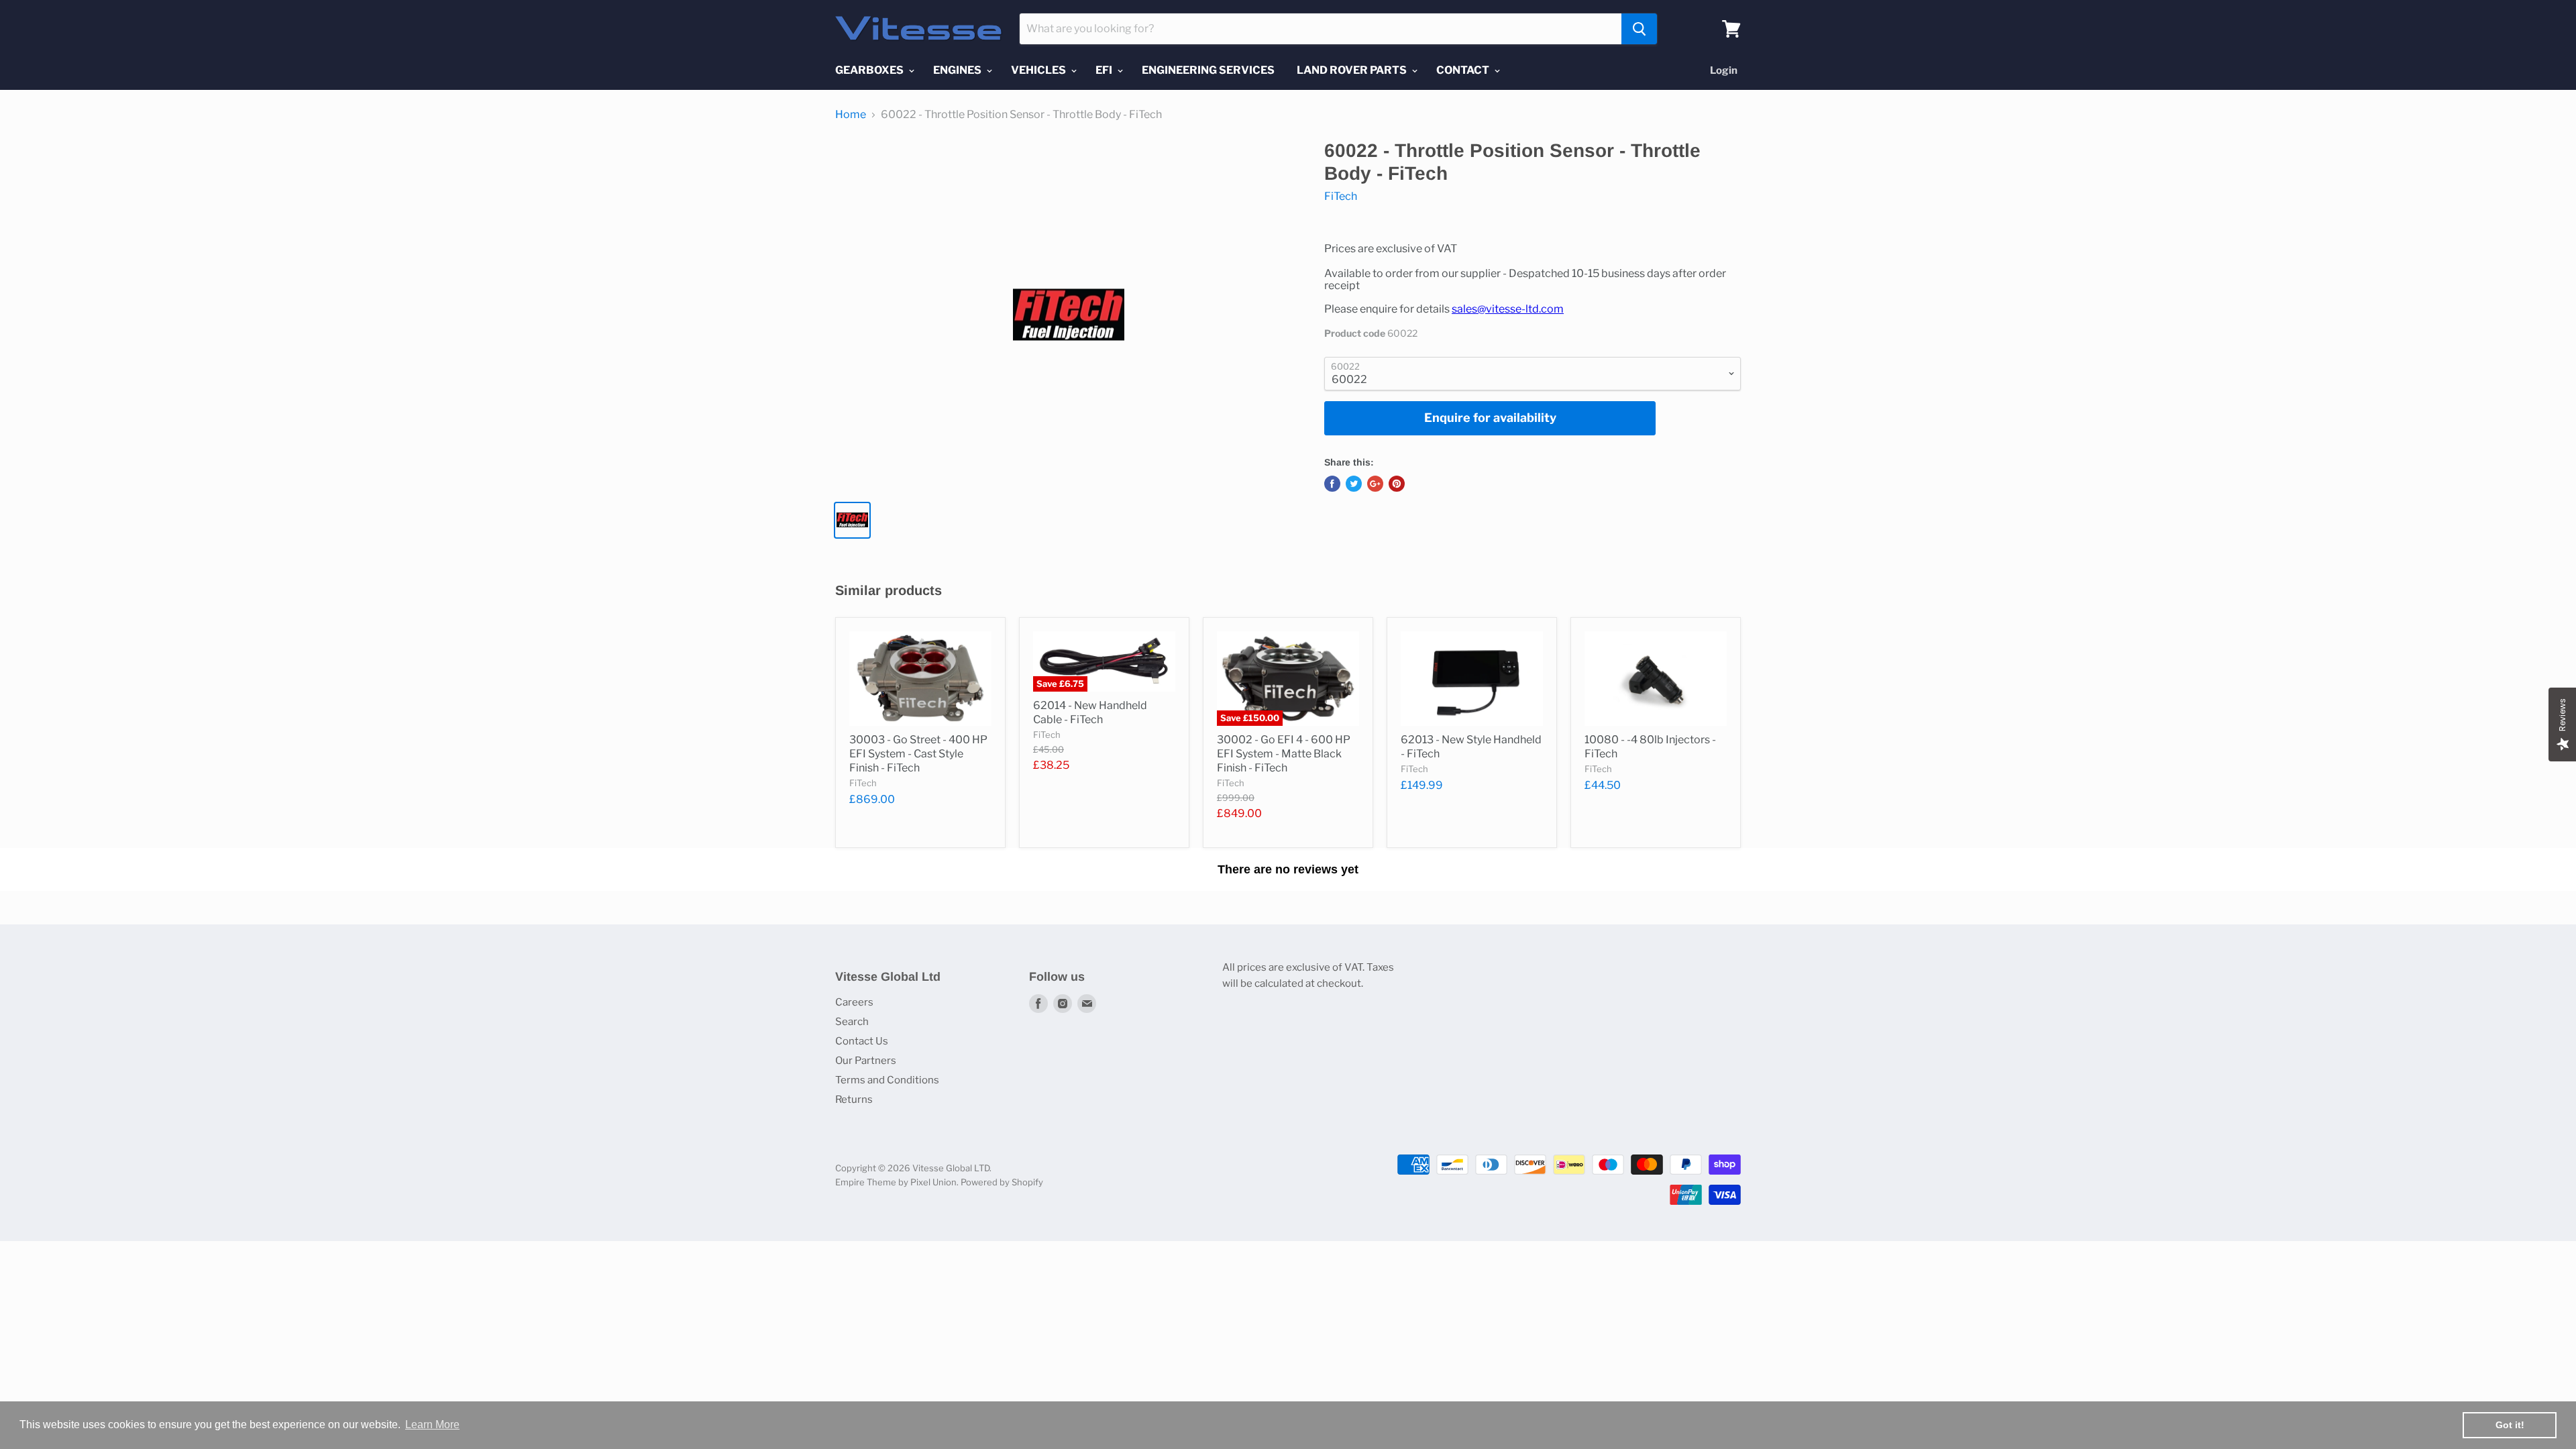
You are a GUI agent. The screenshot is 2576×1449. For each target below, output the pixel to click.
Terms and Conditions (887, 1080)
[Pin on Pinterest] (1397, 484)
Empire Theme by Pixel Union (896, 1182)
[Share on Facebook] (1332, 484)
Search (852, 1022)
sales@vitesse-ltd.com (1508, 309)
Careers (854, 1002)
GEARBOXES (870, 70)
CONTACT (1464, 70)
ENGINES (958, 70)
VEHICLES (1039, 70)
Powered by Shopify (1002, 1182)
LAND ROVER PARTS (1353, 70)
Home (851, 115)
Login (1724, 70)
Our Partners (866, 1061)
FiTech (1341, 196)
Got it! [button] (2510, 1425)
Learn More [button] (432, 1425)
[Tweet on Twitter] (1354, 484)
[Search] (1639, 29)
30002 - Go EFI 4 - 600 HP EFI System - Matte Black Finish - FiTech (1284, 754)
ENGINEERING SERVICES (1208, 70)
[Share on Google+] (1375, 484)
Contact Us (862, 1041)
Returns (854, 1099)
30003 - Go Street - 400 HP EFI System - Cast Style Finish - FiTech (918, 754)
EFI (1105, 70)
